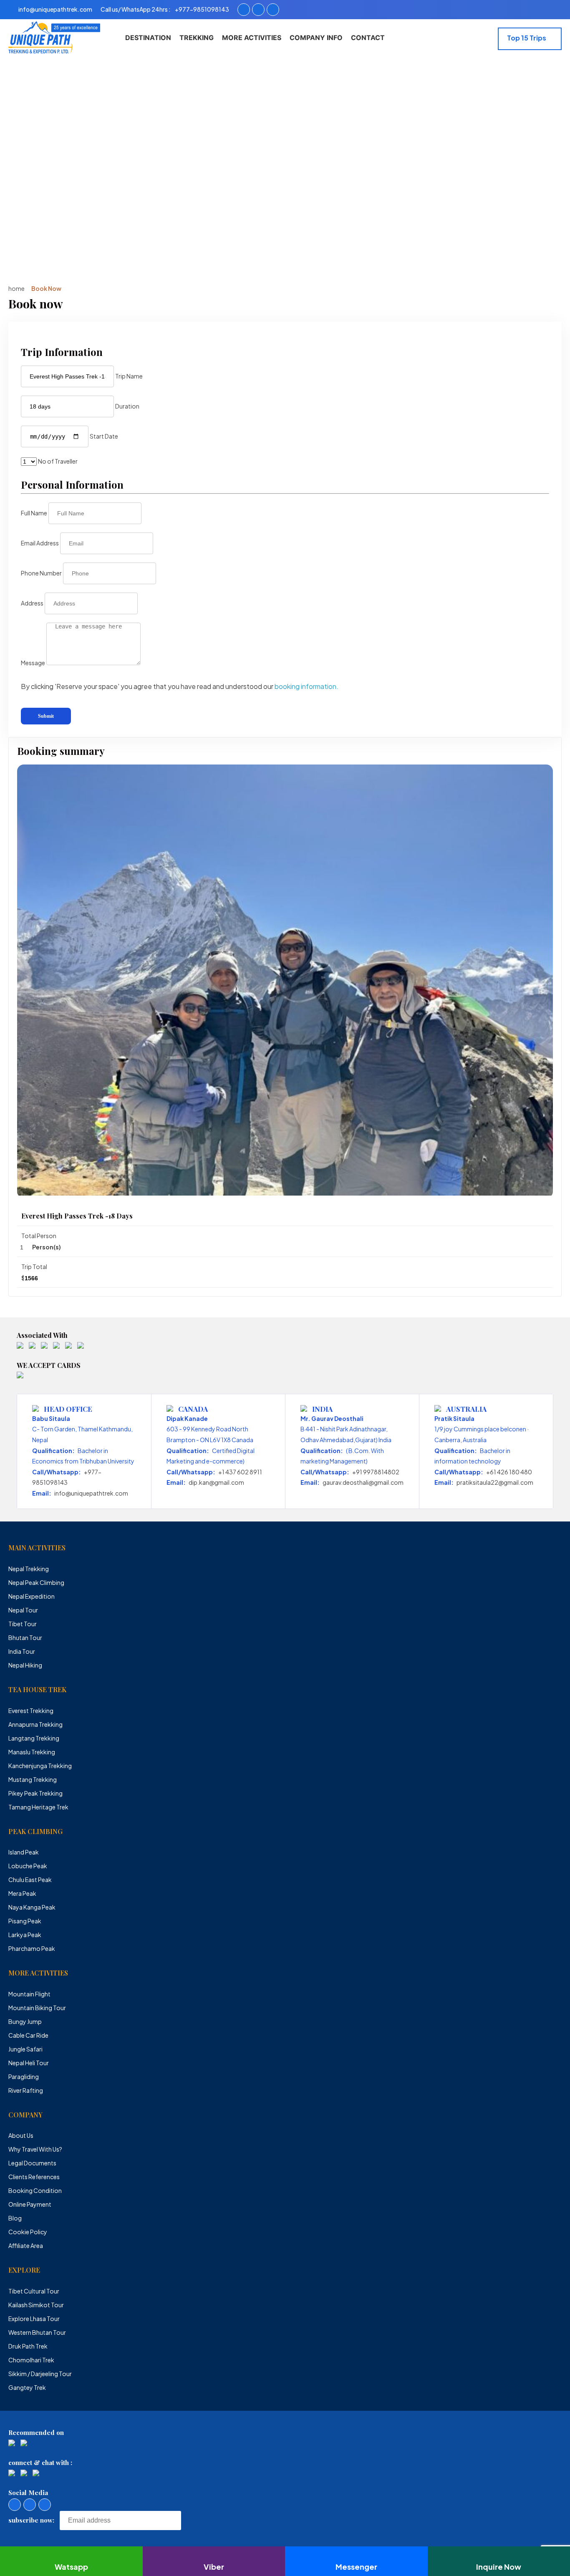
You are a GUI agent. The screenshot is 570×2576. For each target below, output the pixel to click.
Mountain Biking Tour (37, 2008)
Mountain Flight (29, 1994)
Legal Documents (32, 2163)
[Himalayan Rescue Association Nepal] (81, 1346)
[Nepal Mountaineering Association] (56, 1346)
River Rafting (26, 2090)
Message (33, 663)
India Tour (22, 1651)
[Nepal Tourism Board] (32, 1346)
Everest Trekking (31, 1711)
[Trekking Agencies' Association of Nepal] (44, 1346)
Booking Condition (35, 2190)
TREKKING (197, 38)
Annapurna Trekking (35, 1724)
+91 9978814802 (376, 1472)
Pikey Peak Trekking (35, 1793)
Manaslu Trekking (32, 1752)
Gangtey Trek (27, 2387)
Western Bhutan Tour (37, 2332)
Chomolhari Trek (31, 2360)
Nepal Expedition (32, 1596)
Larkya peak (25, 1935)
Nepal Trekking (29, 1569)
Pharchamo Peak (32, 1948)
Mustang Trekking (33, 1779)
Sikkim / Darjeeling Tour (40, 2374)
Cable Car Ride (28, 2035)
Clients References (34, 2177)
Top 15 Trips (527, 38)
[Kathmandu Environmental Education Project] (68, 1346)
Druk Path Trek (28, 2346)
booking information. (306, 686)
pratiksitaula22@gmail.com (495, 1482)
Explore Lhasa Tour (34, 2319)
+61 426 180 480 (509, 1472)
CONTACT (368, 38)
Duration (127, 406)
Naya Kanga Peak (32, 1907)
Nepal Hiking (25, 1665)
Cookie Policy (28, 2232)
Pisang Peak (25, 1921)
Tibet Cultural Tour (34, 2291)
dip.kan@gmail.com (216, 1482)
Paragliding (24, 2076)
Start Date (104, 436)
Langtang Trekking (34, 1738)
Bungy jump (25, 2021)
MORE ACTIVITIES (252, 38)
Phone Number (41, 573)
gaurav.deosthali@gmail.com (363, 1482)
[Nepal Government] (20, 1346)
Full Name (34, 513)
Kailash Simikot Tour (36, 2305)
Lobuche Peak (28, 1866)
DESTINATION (148, 38)
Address (32, 603)
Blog (15, 2218)
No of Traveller (58, 461)
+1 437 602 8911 (240, 1472)
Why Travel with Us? (35, 2149)
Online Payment (30, 2204)
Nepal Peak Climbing (36, 1582)
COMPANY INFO (316, 38)
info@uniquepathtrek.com (91, 1493)
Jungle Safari (25, 2049)
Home (16, 288)
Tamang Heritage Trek (38, 1807)
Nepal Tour (23, 1610)
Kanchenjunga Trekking (40, 1766)
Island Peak (24, 1852)
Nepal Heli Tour (29, 2063)
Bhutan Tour (25, 1637)
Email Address (40, 543)
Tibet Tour (23, 1624)
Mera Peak (22, 1893)
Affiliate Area (26, 2245)
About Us (21, 2135)
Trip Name (129, 376)
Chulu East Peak (30, 1880)
